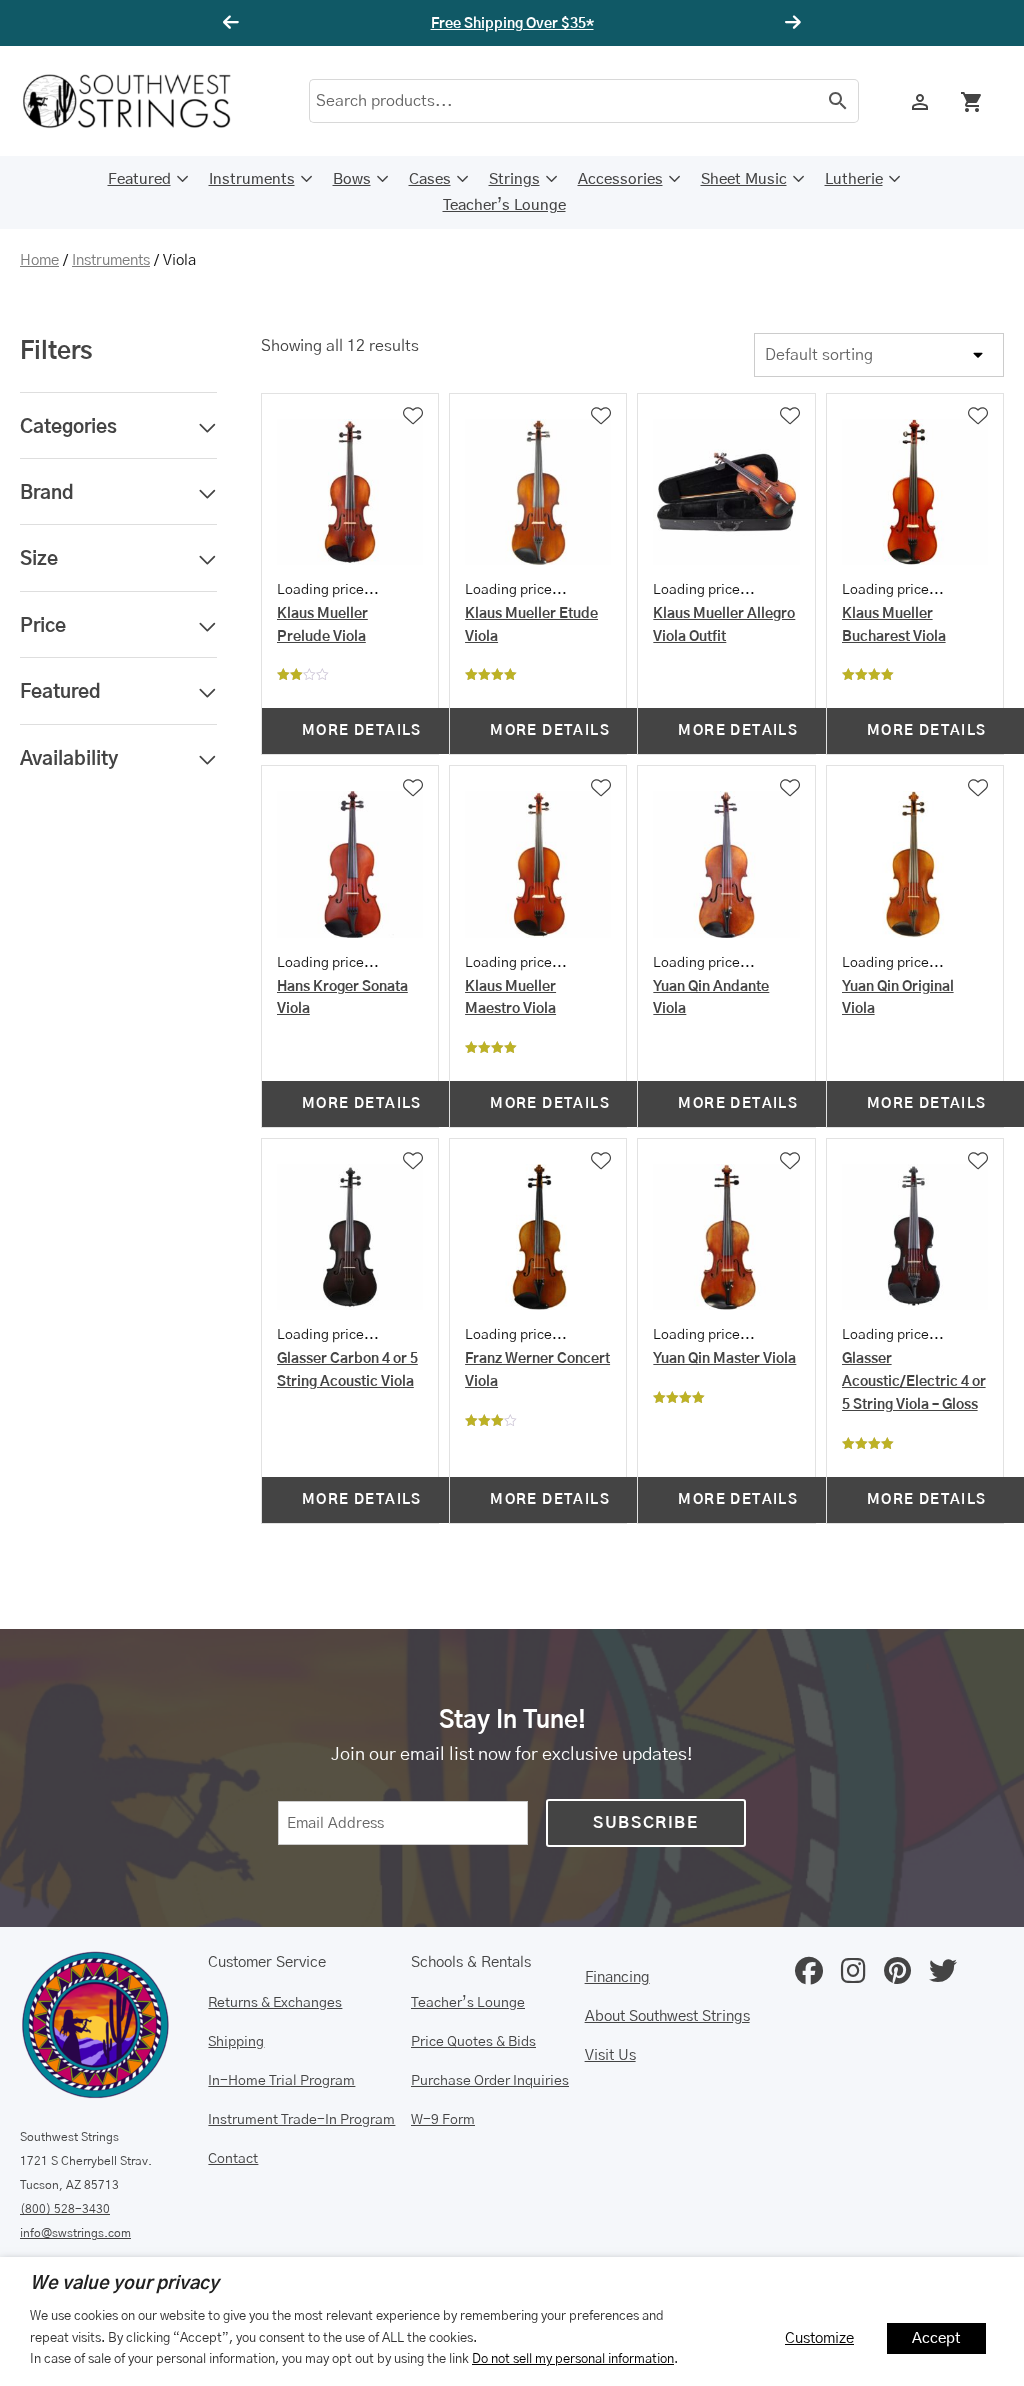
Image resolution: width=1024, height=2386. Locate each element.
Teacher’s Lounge (504, 205)
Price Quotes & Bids (473, 2042)
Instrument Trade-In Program (301, 2120)
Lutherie (854, 179)
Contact (233, 2159)
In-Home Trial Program (281, 2081)
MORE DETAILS (362, 731)
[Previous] (234, 23)
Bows (352, 179)
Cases (430, 179)
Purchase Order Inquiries (490, 2081)
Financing (617, 1977)
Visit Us (610, 2055)
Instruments (252, 179)
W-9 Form (443, 2120)
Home (39, 260)
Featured (139, 179)
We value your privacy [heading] (124, 2284)
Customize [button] (819, 2338)
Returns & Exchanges (275, 2003)
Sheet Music (744, 179)
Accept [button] (936, 2338)
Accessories (620, 179)
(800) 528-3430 (65, 2209)
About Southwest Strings (667, 2016)
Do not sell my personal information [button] (573, 2359)
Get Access (572, 24)
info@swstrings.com (75, 2233)
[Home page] (140, 101)
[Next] (790, 23)
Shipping (236, 2042)
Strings (514, 179)
